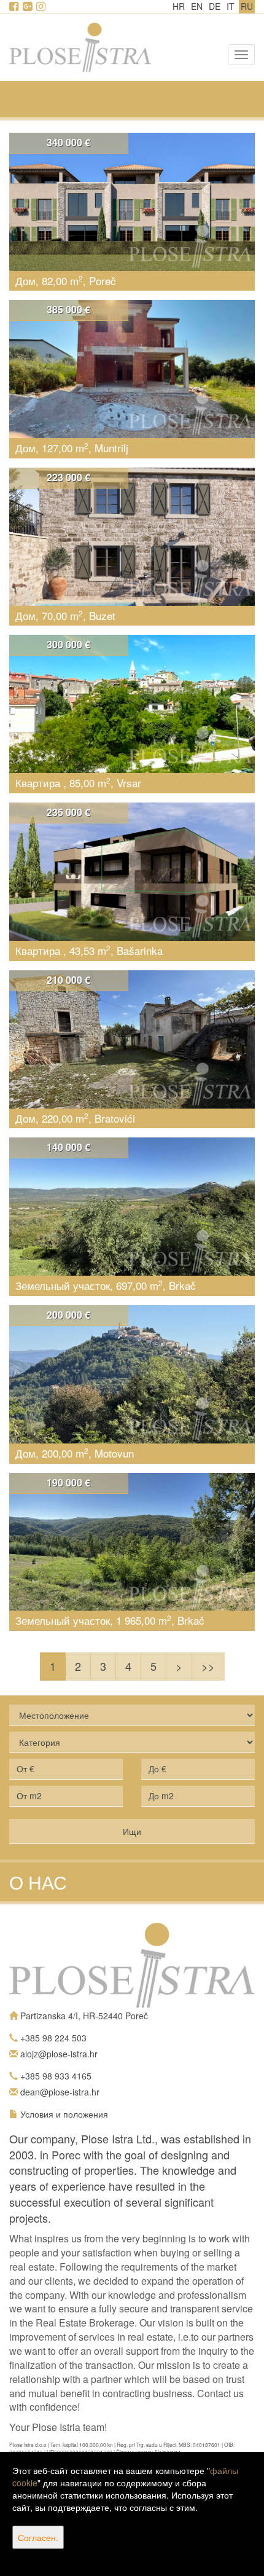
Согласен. (38, 2537)
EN (197, 6)
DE (215, 6)
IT (231, 6)
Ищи (132, 1831)
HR (179, 6)
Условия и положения (64, 2114)
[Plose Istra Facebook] (15, 7)
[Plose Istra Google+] (28, 7)
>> (208, 1666)
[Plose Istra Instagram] (42, 7)
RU (247, 6)
